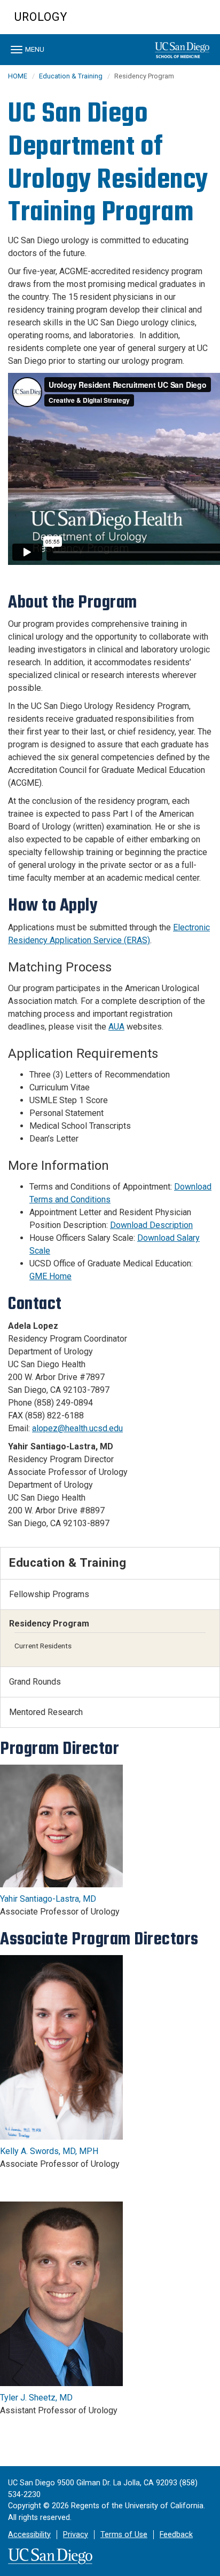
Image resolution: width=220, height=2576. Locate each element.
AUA (116, 1027)
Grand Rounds (35, 1682)
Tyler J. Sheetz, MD (36, 2398)
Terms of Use (124, 2535)
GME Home (50, 1276)
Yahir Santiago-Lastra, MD (48, 1899)
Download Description (151, 1225)
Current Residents (43, 1646)
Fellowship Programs (49, 1594)
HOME (18, 76)
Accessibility (29, 2535)
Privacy (76, 2535)
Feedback (176, 2535)
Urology (41, 17)
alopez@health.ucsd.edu (77, 1428)
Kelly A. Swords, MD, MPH (49, 2151)
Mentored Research (46, 1712)
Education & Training (71, 76)
